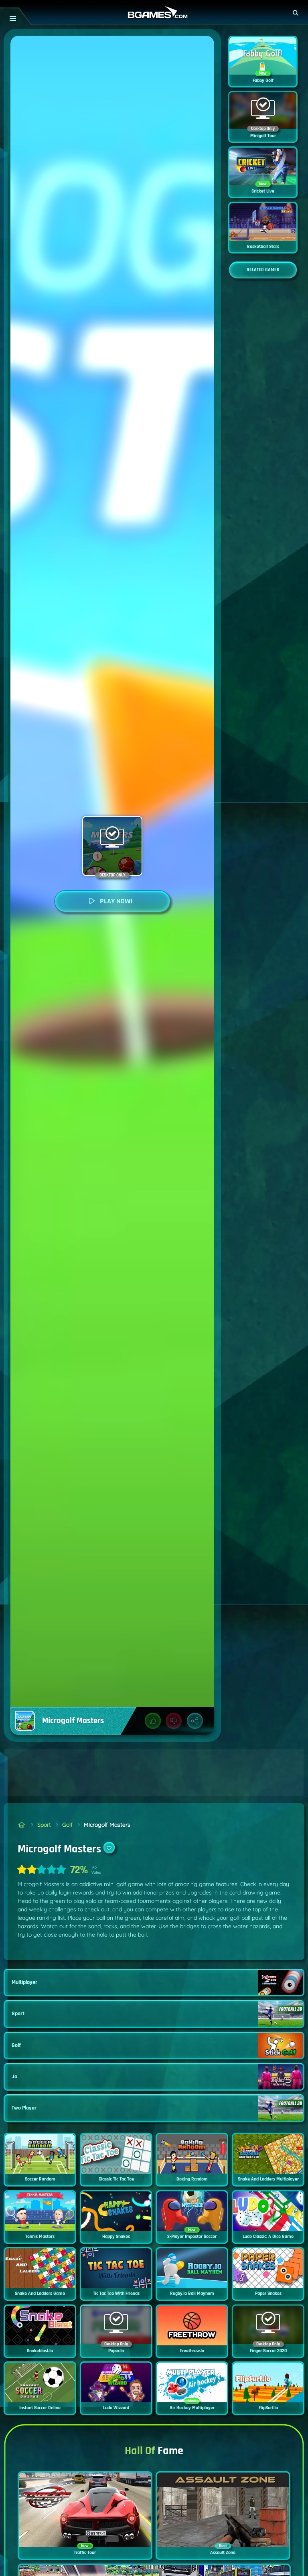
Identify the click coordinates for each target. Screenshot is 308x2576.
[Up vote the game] (153, 1721)
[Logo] (154, 13)
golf (67, 1825)
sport (44, 1825)
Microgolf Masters (107, 1825)
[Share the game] (195, 1721)
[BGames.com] (22, 1825)
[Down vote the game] (174, 1721)
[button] (296, 13)
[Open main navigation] (13, 18)
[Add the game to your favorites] (109, 1848)
